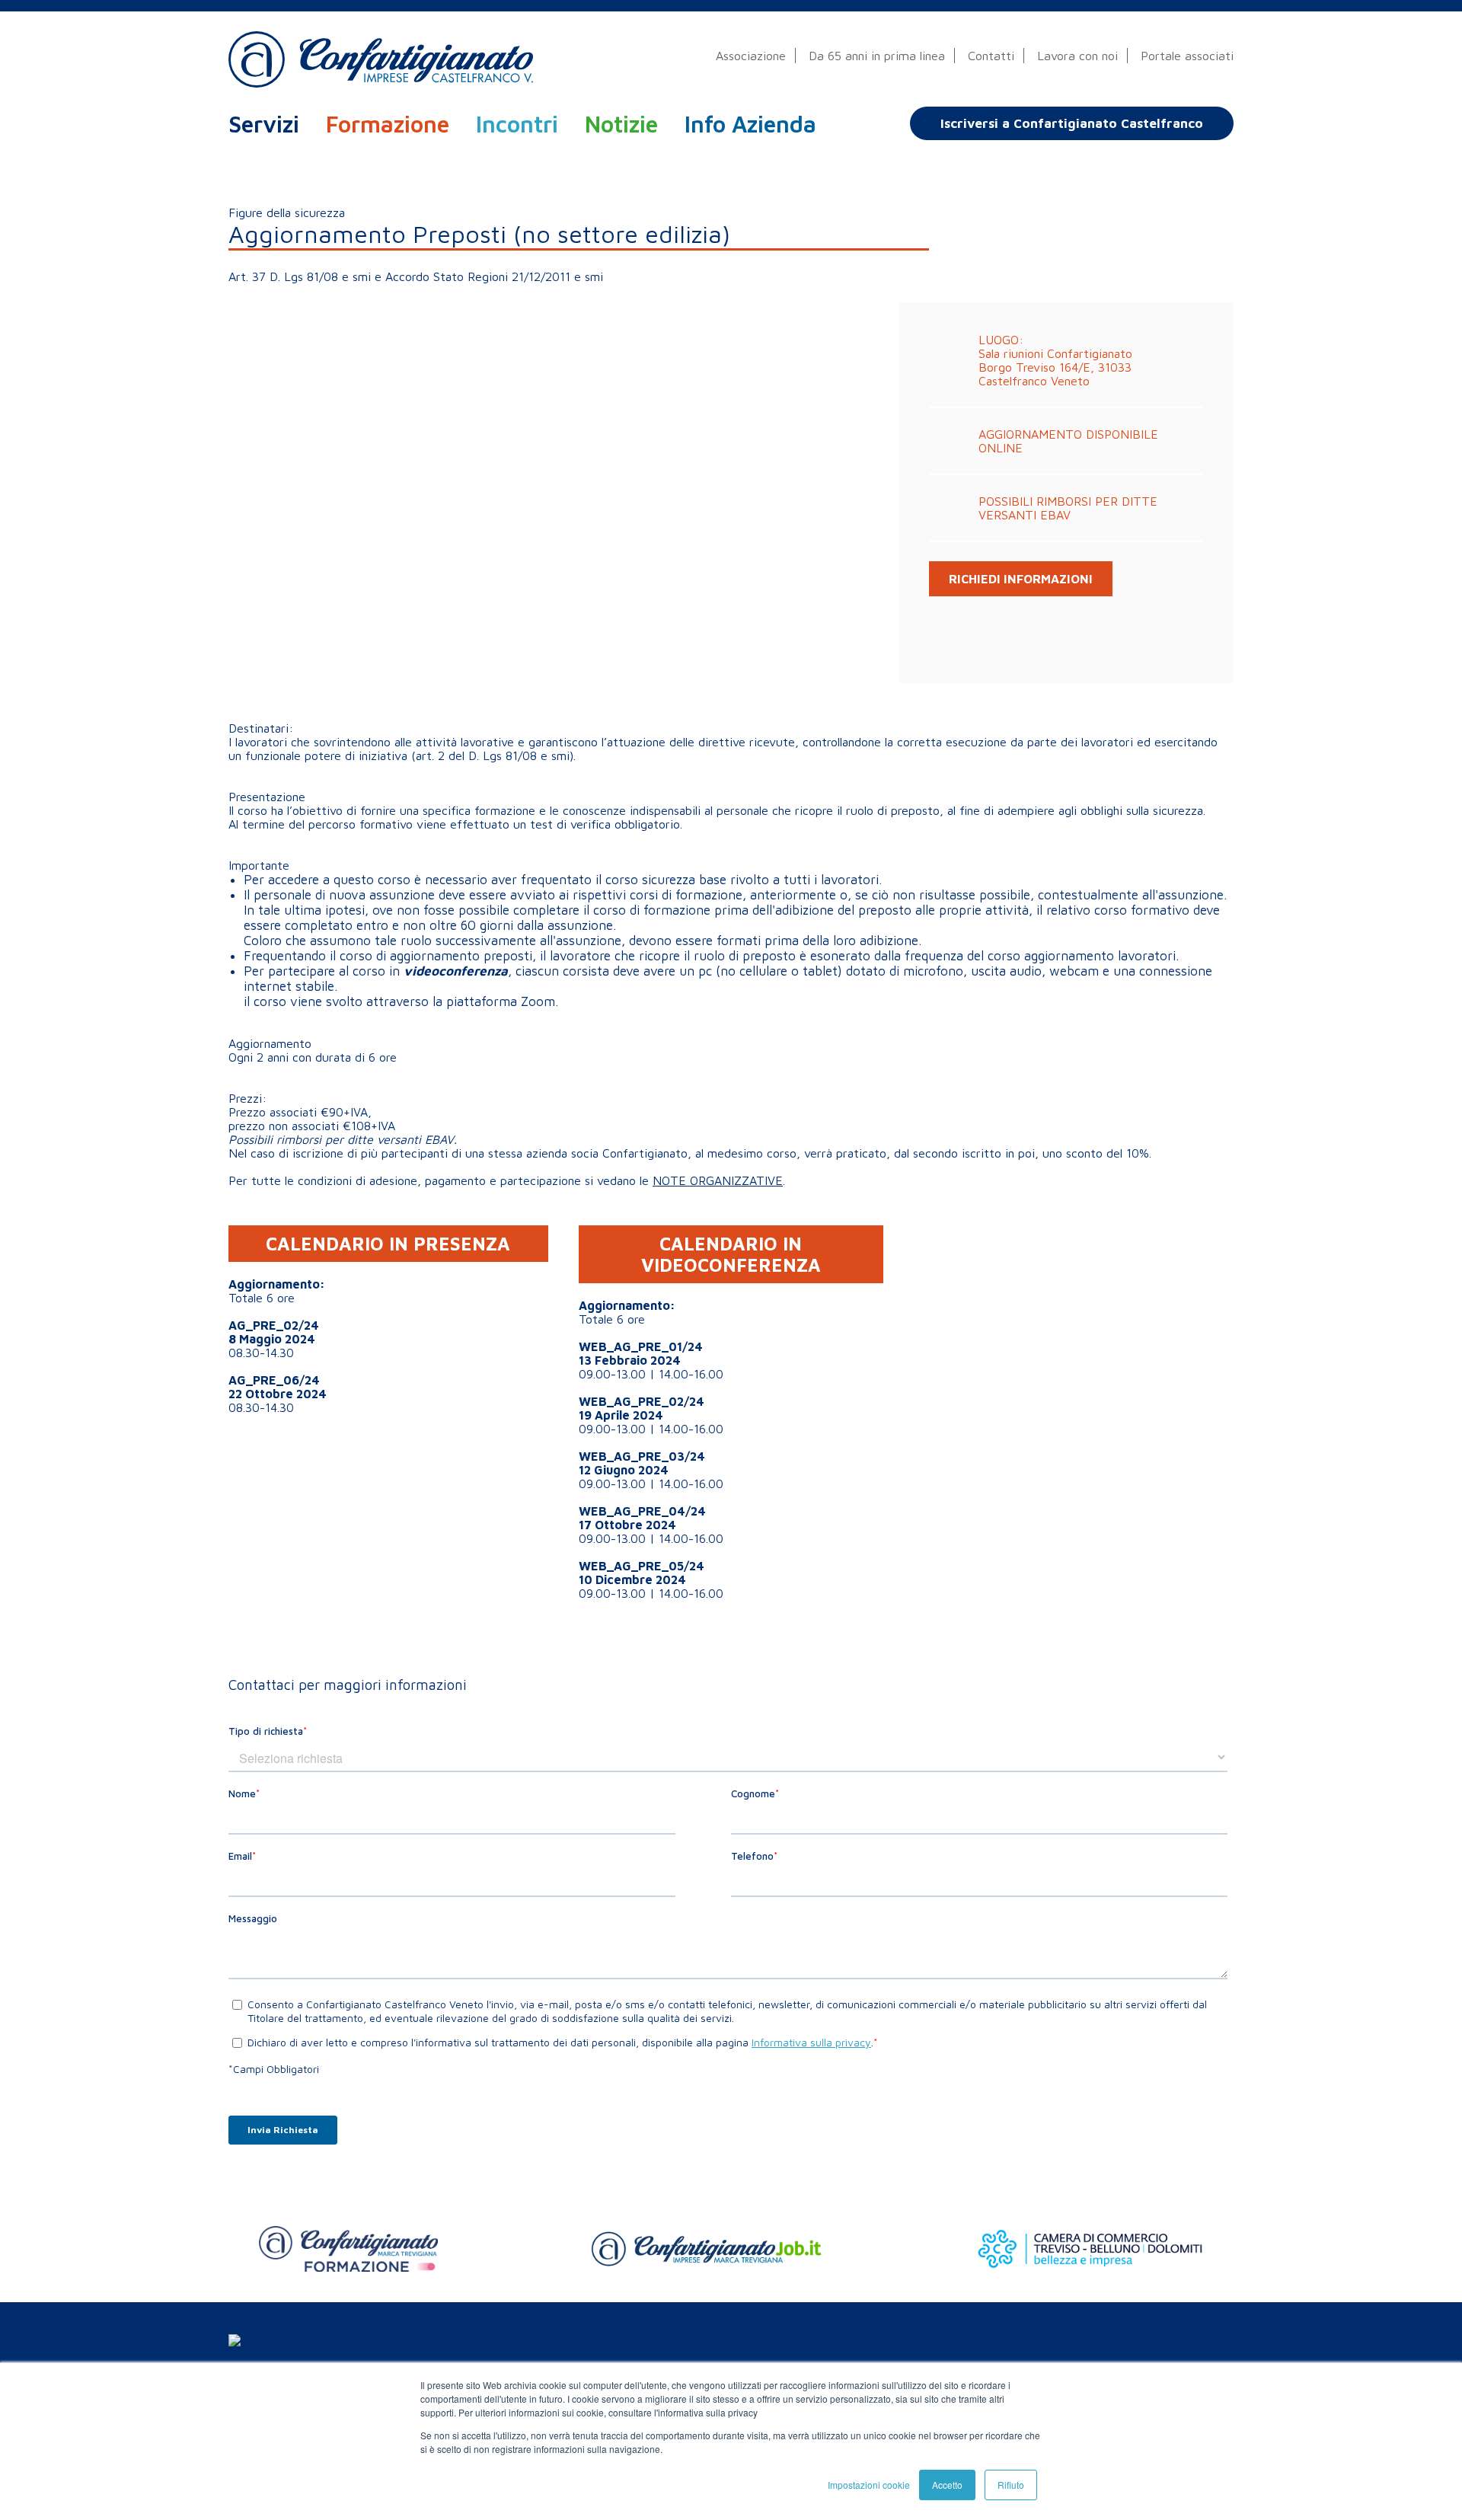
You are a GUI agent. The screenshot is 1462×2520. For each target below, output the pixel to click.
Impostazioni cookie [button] (869, 2485)
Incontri (517, 124)
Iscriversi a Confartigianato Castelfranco (1072, 123)
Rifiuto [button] (1011, 2485)
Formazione (388, 124)
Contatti (991, 55)
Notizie (621, 124)
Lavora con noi (1077, 55)
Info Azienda (750, 124)
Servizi (264, 124)
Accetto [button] (947, 2485)
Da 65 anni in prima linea (877, 55)
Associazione (751, 55)
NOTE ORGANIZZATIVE (718, 1180)
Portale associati (1187, 55)
